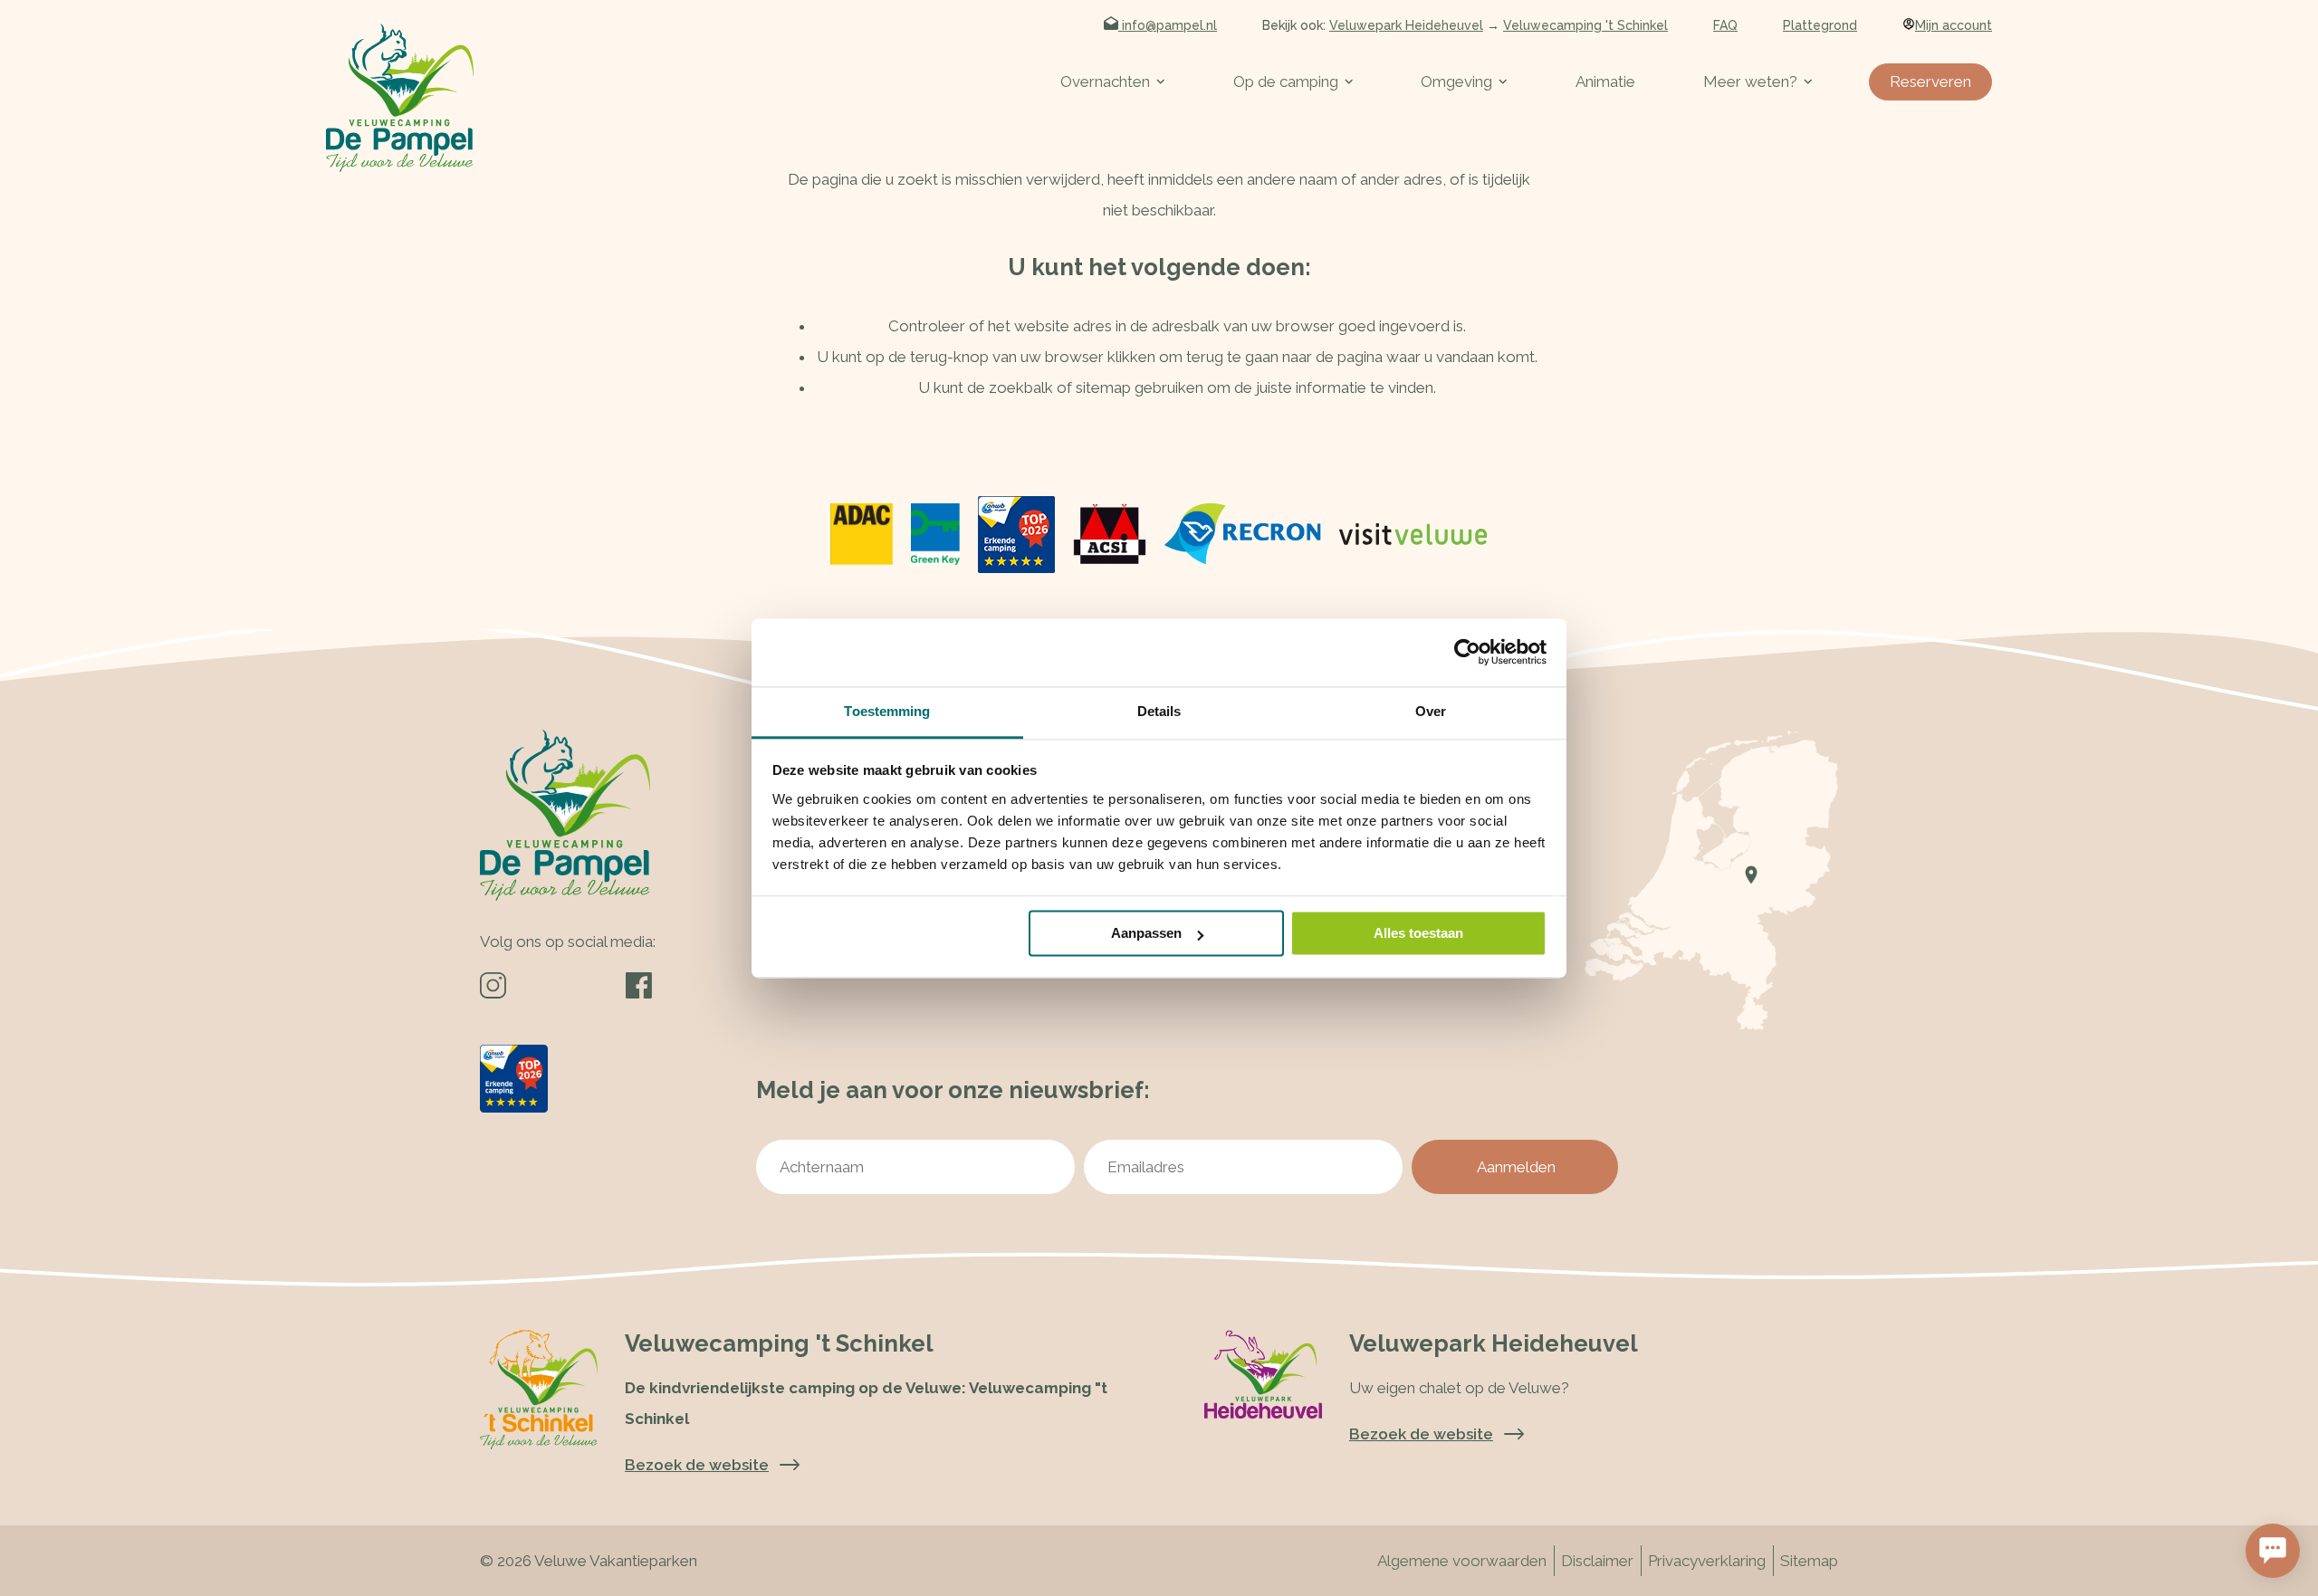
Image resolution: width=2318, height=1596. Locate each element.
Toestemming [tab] (887, 711)
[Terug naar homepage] (400, 98)
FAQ (1725, 25)
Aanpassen (1146, 933)
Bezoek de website (1421, 1434)
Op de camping (1286, 81)
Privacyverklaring (1707, 1561)
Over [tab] (1431, 711)
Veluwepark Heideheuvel (1406, 25)
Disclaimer (1597, 1561)
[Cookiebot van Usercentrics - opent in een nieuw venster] (1467, 652)
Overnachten (1105, 81)
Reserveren (1930, 81)
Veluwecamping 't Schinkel (1585, 25)
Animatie (1605, 81)
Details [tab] (1159, 711)
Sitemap (1809, 1561)
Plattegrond (1820, 25)
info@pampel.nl (1168, 25)
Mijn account (1954, 25)
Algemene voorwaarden (1462, 1561)
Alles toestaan (1418, 933)
